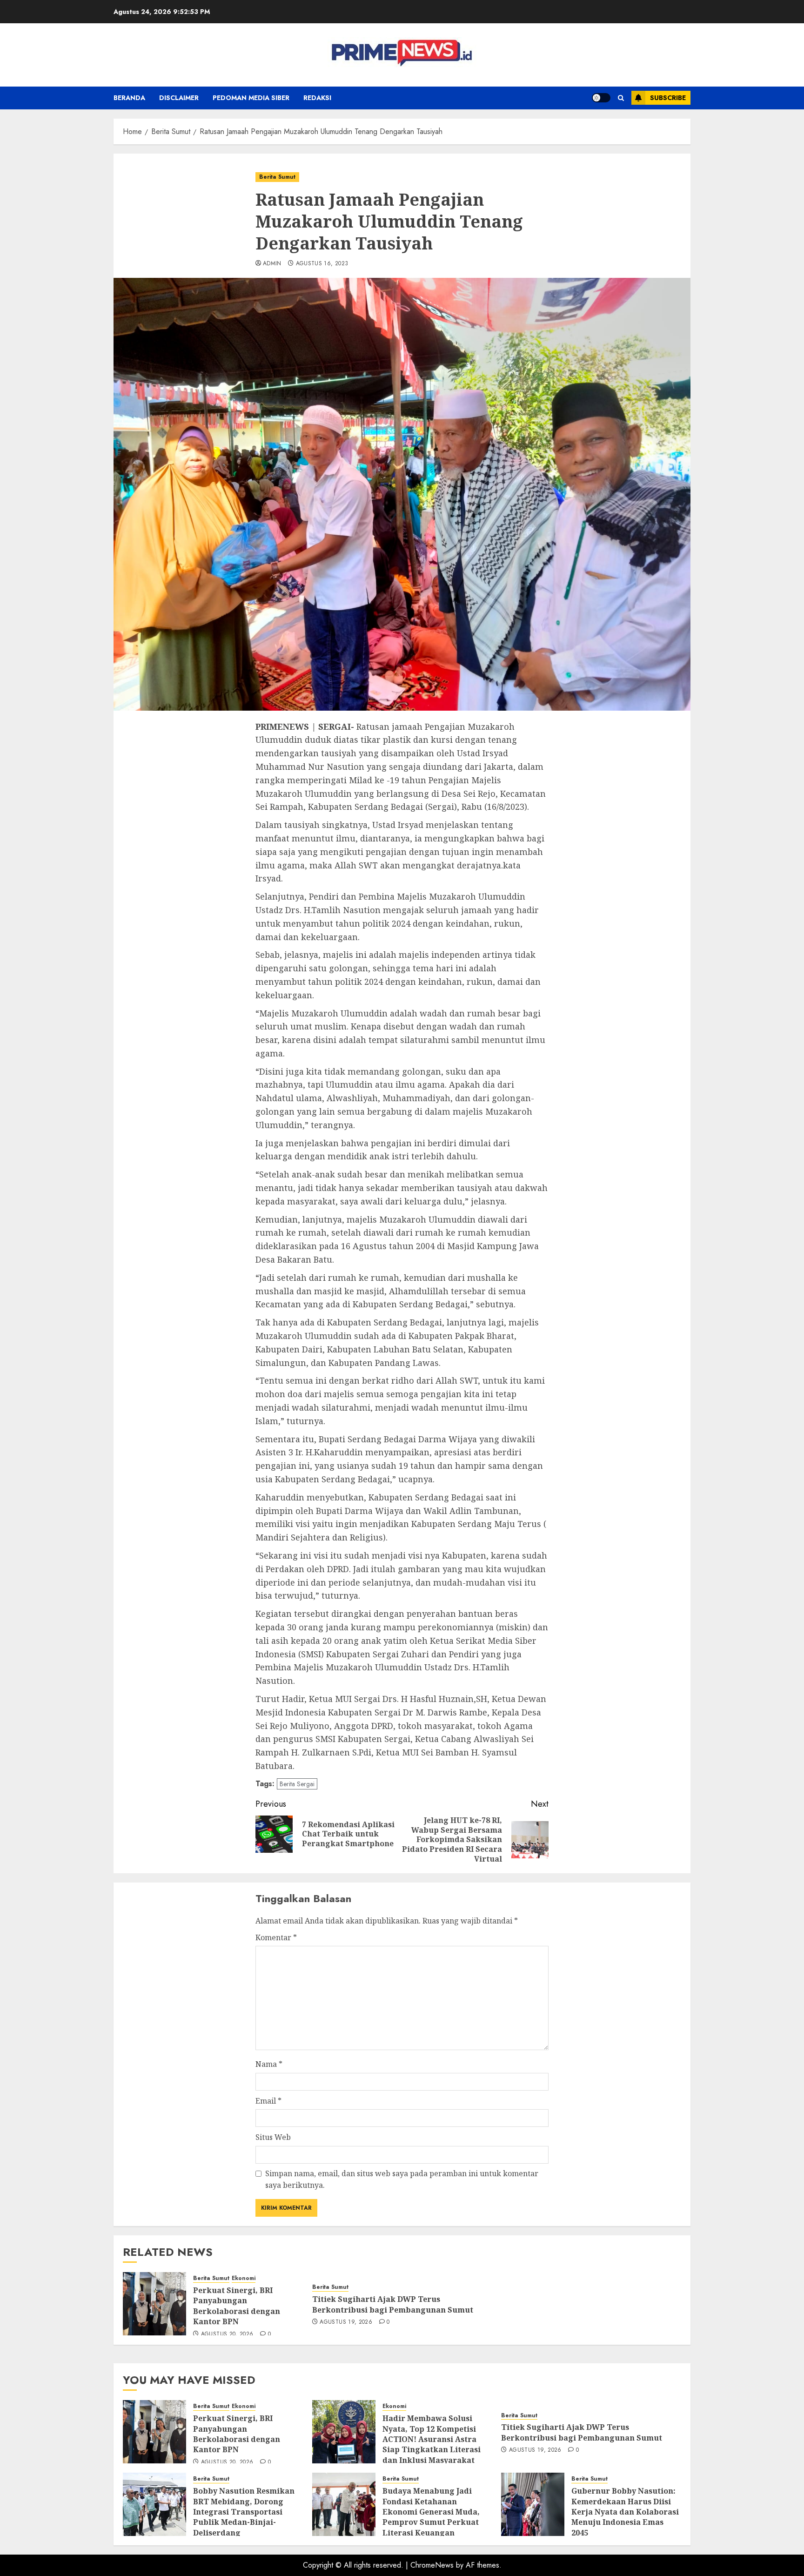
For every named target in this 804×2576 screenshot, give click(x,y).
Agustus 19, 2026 (346, 2322)
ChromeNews (432, 2565)
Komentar (276, 1937)
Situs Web (273, 2137)
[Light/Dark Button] (601, 98)
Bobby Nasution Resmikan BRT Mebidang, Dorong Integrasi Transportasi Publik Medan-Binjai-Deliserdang (244, 2512)
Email (268, 2101)
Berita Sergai (297, 1784)
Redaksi (317, 98)
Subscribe (668, 98)
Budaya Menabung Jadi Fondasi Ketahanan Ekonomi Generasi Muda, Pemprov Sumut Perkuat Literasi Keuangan (431, 2512)
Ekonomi (244, 2278)
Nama (269, 2064)
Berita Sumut (277, 177)
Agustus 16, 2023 (322, 264)
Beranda (129, 98)
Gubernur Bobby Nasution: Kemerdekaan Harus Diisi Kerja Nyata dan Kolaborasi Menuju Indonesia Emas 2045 (625, 2512)
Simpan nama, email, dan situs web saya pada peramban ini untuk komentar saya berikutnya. (402, 2179)
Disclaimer (179, 98)
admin (272, 264)
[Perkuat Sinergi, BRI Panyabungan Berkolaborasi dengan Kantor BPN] (154, 2304)
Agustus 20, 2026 (227, 2334)
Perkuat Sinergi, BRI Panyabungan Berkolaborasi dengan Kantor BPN (237, 2306)
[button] (621, 98)
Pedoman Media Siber (251, 98)
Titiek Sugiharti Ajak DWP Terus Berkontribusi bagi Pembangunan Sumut (393, 2304)
